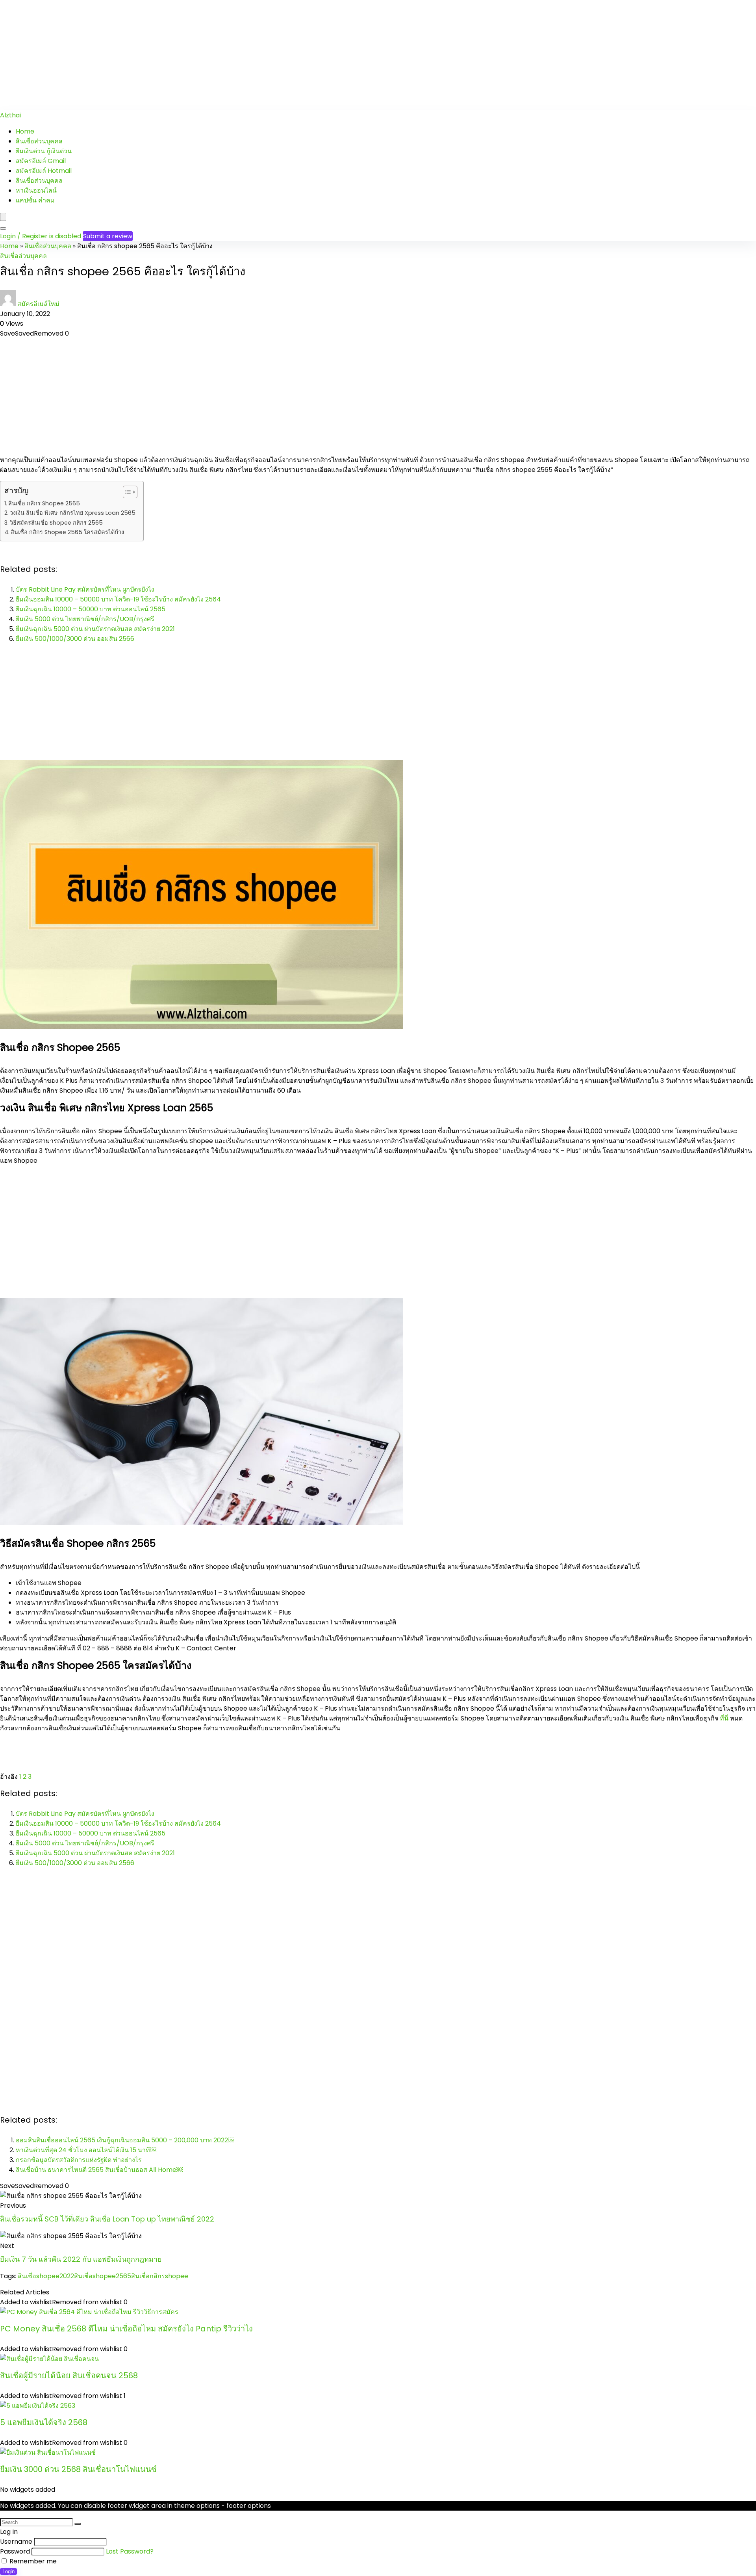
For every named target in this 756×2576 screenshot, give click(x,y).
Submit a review (108, 236)
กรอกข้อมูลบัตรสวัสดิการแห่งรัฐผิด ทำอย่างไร (79, 2160)
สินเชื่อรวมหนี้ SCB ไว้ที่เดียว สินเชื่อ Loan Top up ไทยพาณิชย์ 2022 (107, 2219)
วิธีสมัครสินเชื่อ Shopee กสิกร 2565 (56, 523)
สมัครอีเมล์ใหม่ (38, 304)
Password (15, 2551)
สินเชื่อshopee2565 (103, 2276)
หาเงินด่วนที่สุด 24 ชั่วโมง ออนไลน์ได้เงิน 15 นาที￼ (86, 2150)
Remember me (32, 2561)
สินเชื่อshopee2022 (46, 2276)
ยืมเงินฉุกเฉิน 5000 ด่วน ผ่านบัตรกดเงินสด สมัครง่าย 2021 (95, 629)
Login (8, 2571)
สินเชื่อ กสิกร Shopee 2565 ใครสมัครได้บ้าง (67, 532)
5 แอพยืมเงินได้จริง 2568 (44, 2422)
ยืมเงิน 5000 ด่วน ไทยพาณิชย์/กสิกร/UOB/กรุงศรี (85, 619)
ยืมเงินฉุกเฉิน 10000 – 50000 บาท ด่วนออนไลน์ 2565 (91, 609)
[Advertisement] (236, 55)
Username (16, 2542)
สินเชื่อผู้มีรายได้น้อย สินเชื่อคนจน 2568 (69, 2376)
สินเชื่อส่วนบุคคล (39, 141)
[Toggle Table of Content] (126, 492)
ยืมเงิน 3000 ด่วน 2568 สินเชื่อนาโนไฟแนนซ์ (78, 2469)
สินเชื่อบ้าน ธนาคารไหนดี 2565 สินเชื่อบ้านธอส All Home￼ (99, 2170)
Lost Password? (130, 2551)
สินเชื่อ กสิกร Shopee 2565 (44, 503)
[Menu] (3, 217)
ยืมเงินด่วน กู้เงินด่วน (44, 151)
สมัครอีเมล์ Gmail (41, 161)
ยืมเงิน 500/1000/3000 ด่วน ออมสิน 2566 (75, 639)
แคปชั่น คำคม (35, 200)
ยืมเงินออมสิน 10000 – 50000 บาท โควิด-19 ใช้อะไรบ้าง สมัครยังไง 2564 (118, 599)
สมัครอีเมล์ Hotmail (44, 171)
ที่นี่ (724, 1718)
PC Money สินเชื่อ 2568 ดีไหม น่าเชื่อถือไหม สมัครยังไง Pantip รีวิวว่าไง (126, 2329)
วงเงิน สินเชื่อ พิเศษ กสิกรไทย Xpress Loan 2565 (73, 513)
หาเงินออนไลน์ (36, 190)
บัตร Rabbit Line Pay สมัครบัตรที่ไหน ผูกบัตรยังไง (85, 589)
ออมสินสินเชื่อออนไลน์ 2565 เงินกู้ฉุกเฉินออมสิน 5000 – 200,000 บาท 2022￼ (125, 2140)
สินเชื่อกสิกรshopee (160, 2276)
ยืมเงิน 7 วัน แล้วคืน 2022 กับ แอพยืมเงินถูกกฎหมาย (81, 2259)
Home (25, 131)
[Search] (3, 228)
